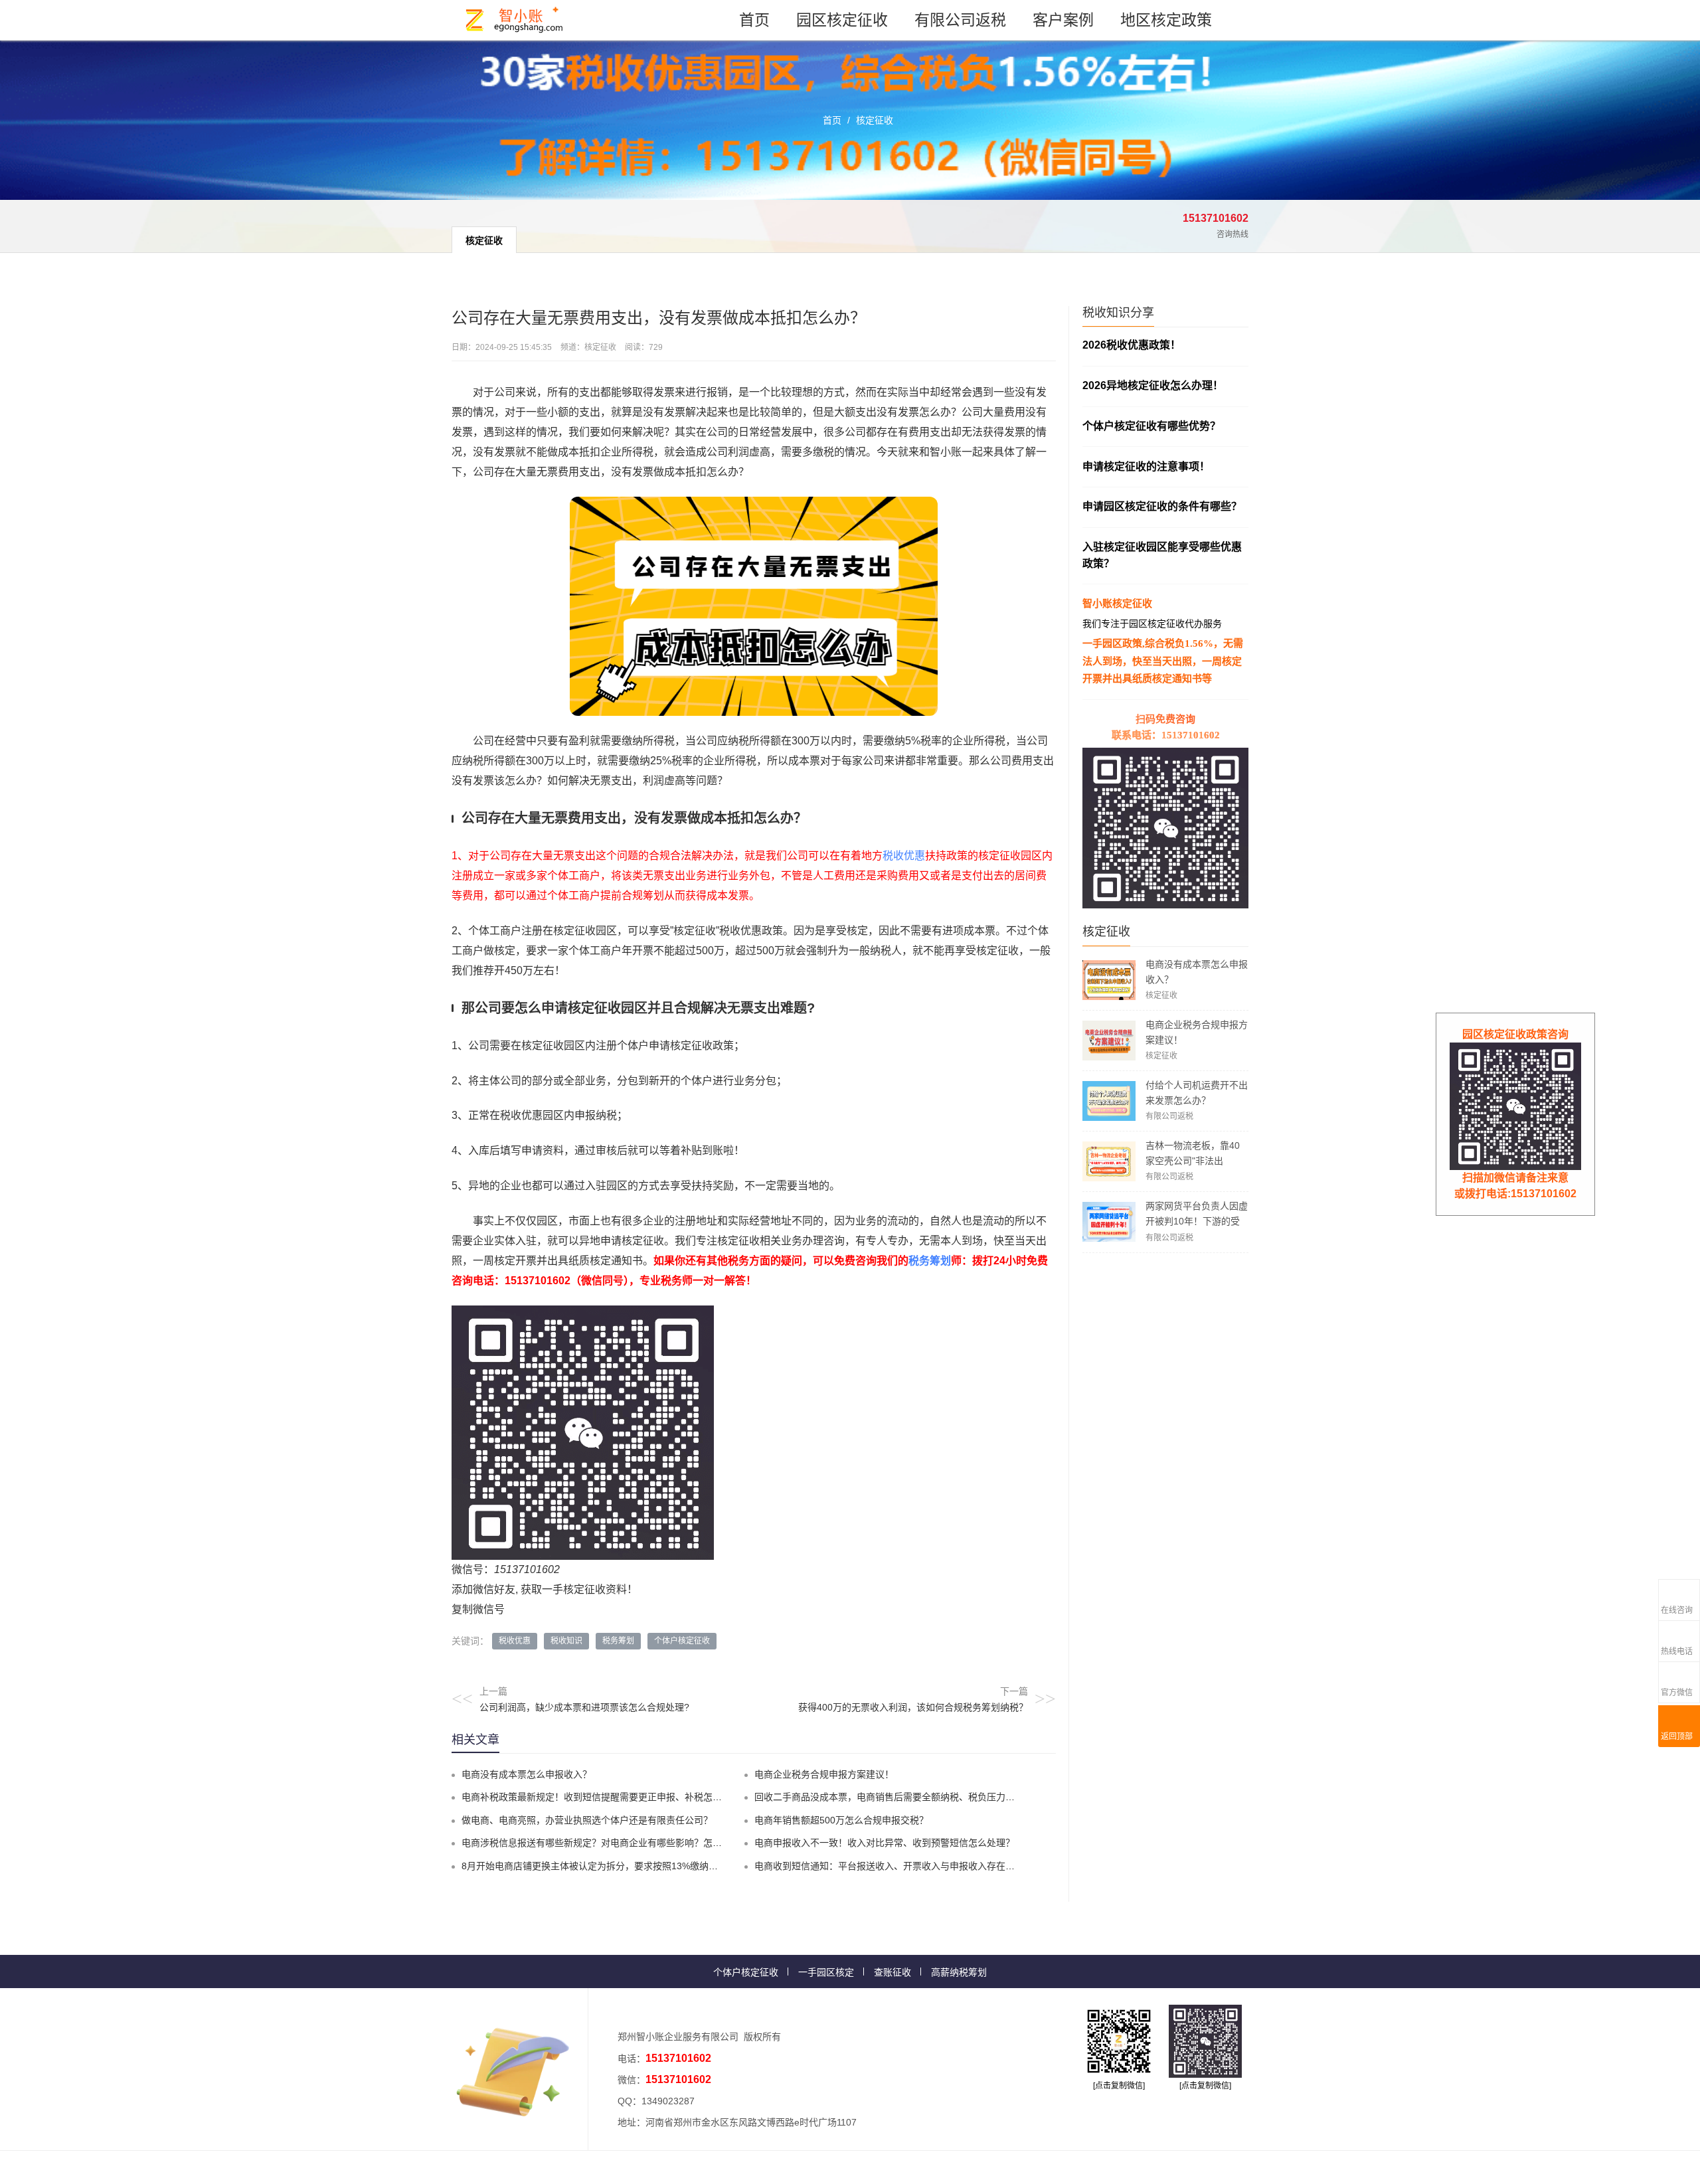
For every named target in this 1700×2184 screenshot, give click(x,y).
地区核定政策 (1166, 20)
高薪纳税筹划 (959, 1972)
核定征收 (875, 120)
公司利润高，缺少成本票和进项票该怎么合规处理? (584, 1707)
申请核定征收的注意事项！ (1146, 466)
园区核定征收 (842, 20)
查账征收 (892, 1972)
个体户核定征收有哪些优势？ (1151, 426)
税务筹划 (930, 1261)
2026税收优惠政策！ (1132, 345)
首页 (754, 20)
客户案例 (1063, 20)
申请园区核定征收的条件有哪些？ (1162, 506)
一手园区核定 (826, 1972)
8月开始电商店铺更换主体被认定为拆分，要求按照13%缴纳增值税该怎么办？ (622, 1866)
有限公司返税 (960, 20)
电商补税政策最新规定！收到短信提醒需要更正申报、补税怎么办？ (601, 1797)
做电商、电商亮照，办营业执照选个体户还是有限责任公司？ (587, 1820)
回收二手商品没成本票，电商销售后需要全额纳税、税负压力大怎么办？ (903, 1797)
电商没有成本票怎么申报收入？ (527, 1774)
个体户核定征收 (682, 1641)
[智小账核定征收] (515, 20)
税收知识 (566, 1641)
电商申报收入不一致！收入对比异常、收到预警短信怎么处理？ (885, 1843)
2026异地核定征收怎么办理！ (1153, 385)
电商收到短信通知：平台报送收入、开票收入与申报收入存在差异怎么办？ (908, 1866)
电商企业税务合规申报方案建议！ (824, 1774)
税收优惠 (904, 856)
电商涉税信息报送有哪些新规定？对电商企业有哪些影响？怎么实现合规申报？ (624, 1843)
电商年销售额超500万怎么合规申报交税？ (841, 1820)
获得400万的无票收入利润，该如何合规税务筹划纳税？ (913, 1707)
